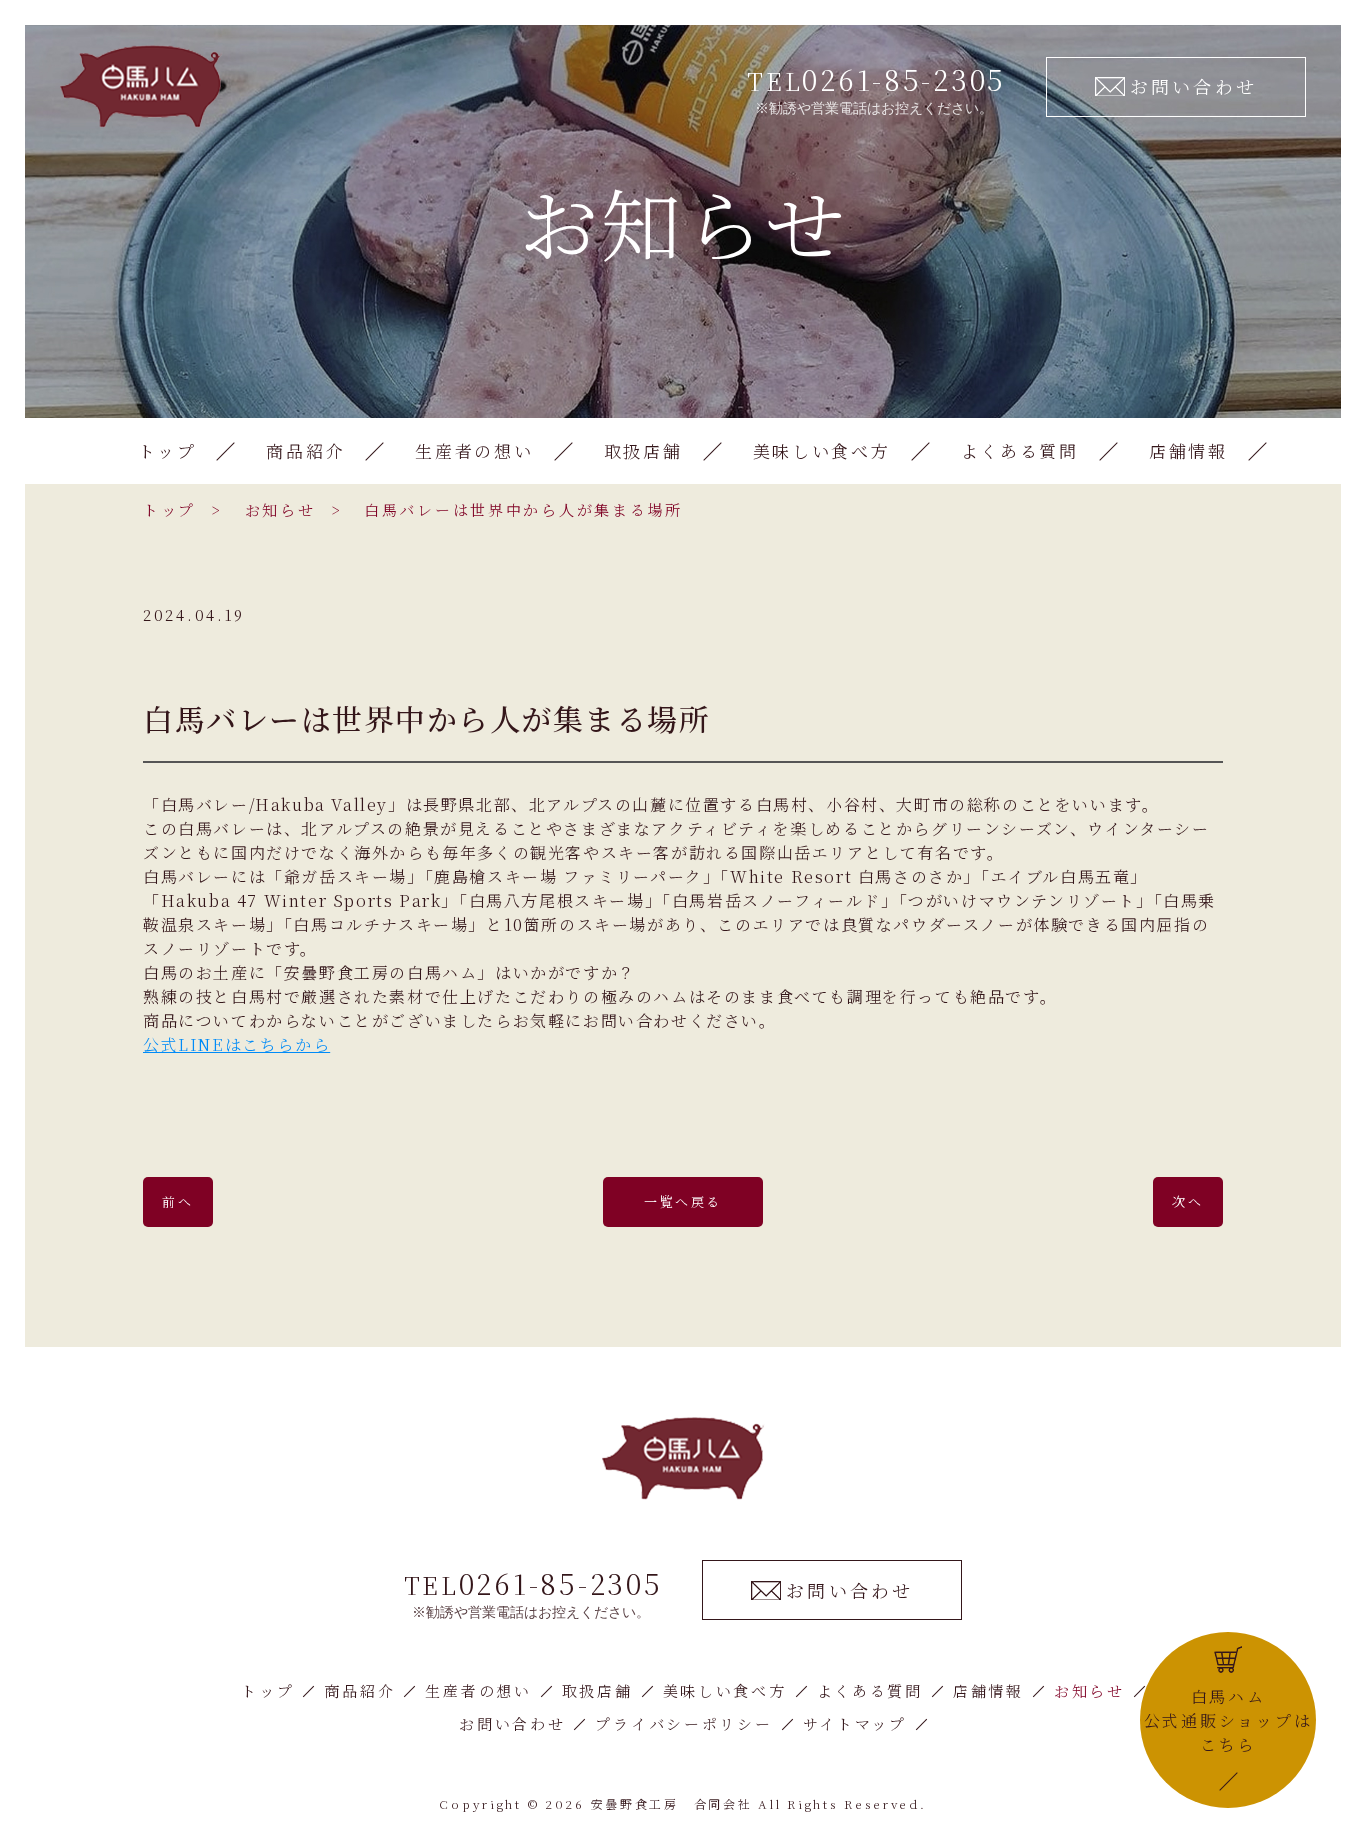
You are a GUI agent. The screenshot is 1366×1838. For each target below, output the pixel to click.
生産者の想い (474, 450)
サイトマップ (855, 1723)
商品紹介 (305, 450)
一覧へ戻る (683, 1201)
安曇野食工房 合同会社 (672, 1803)
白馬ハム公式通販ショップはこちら (1228, 1720)
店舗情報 (1188, 450)
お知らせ (280, 509)
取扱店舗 (643, 450)
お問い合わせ (512, 1723)
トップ (167, 450)
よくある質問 (1020, 450)
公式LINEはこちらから (236, 1044)
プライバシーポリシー (683, 1723)
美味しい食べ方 (822, 450)
